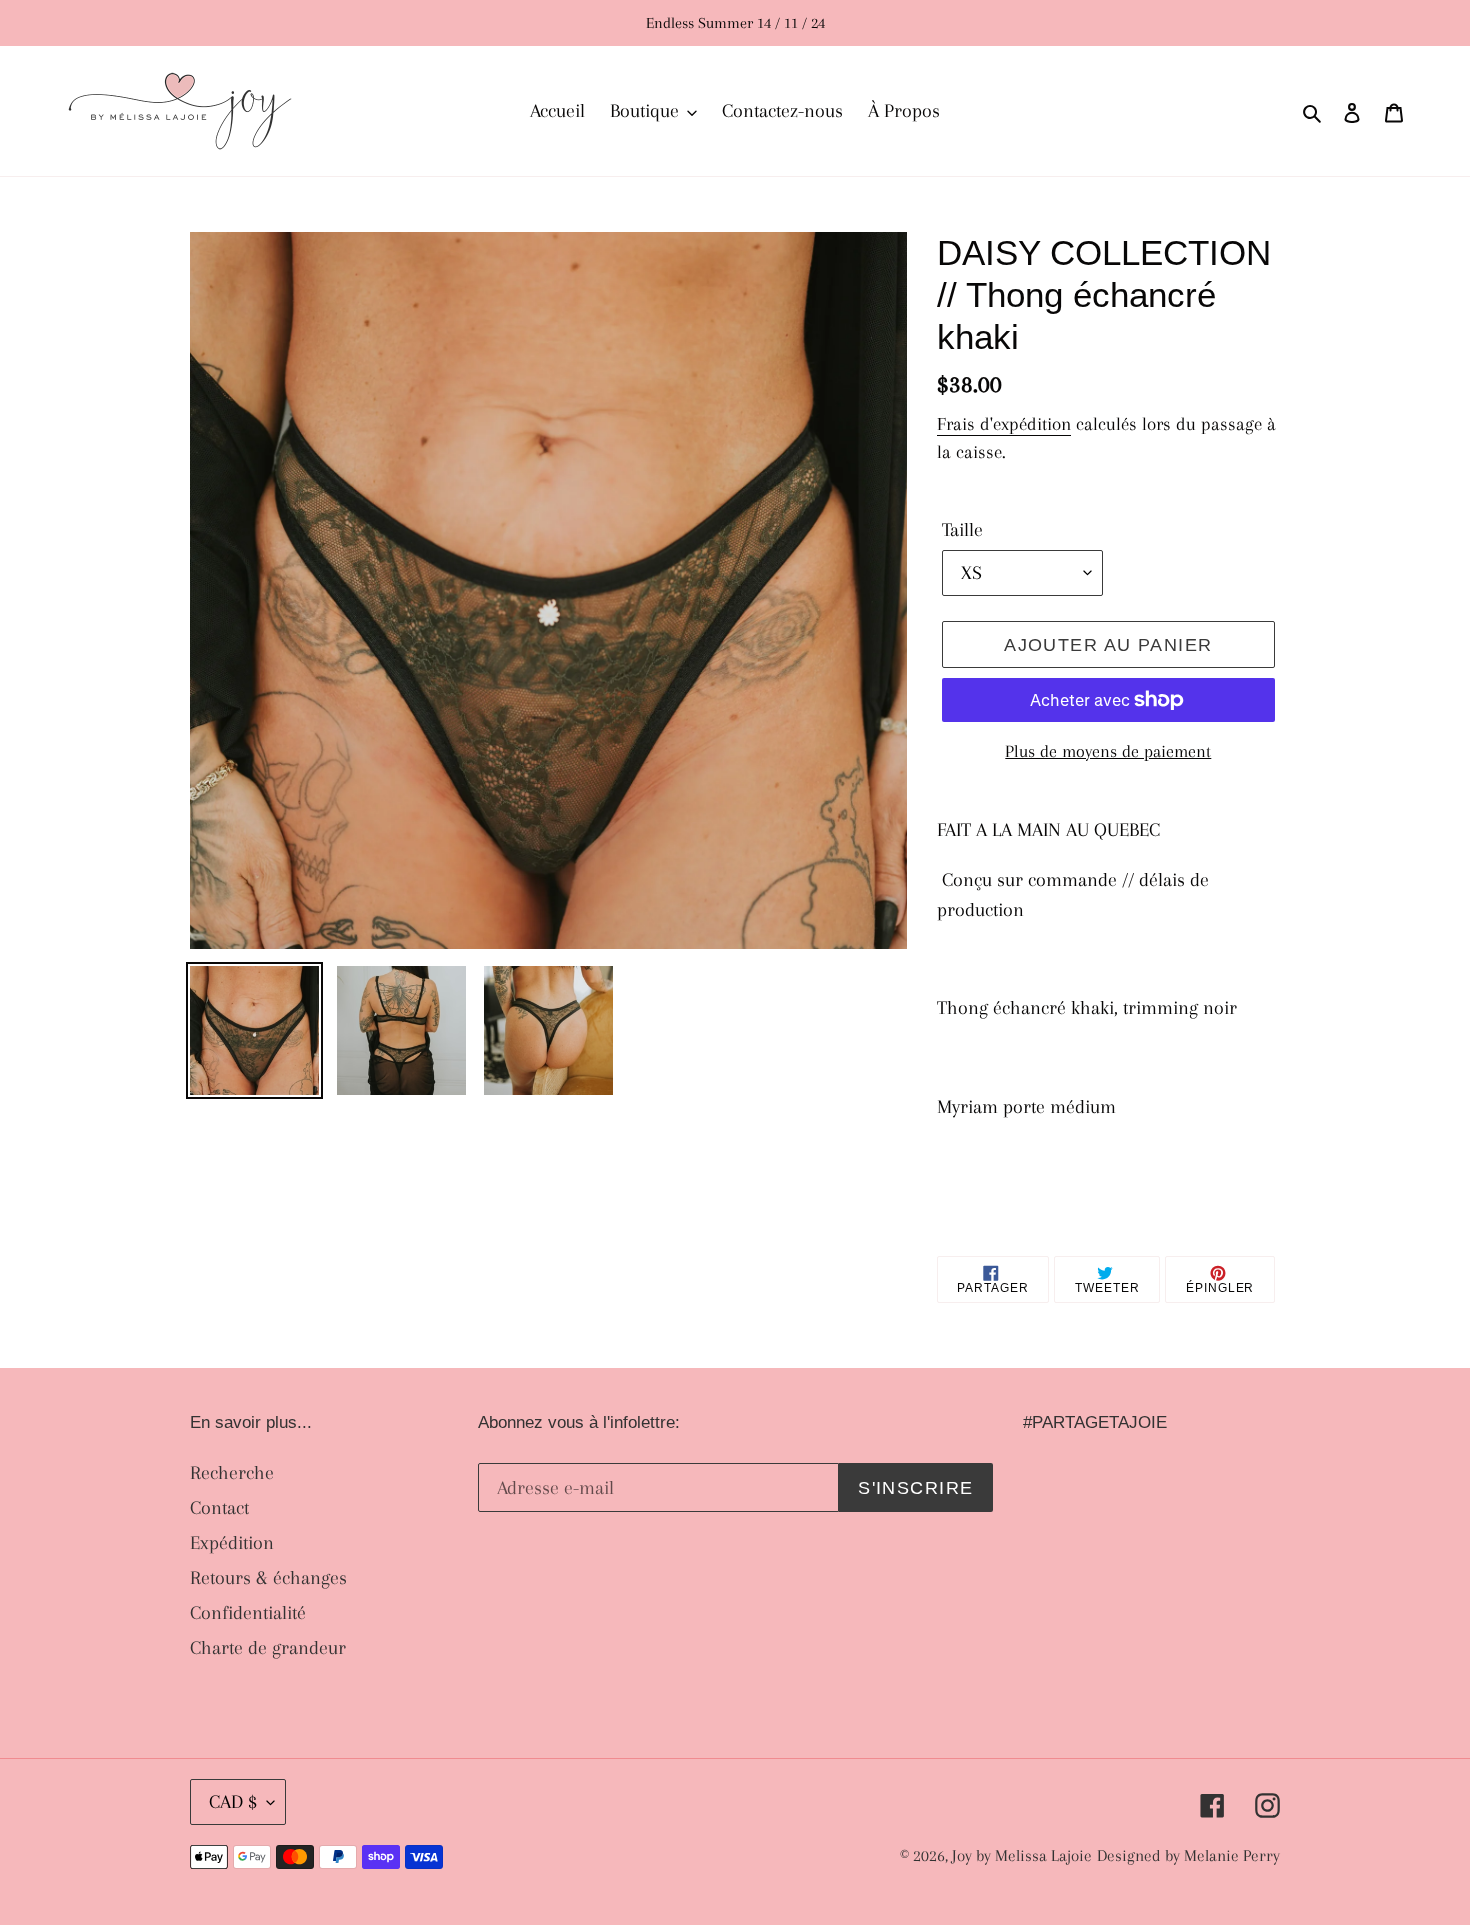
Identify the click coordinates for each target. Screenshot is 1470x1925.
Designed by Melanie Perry (1188, 1855)
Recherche (232, 1473)
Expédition (232, 1543)
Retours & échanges (268, 1578)
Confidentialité (248, 1613)
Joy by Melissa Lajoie (1022, 1855)
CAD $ (233, 1802)
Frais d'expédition (1004, 424)
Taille (962, 530)
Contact (219, 1508)
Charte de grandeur (268, 1648)
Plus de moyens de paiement (1108, 751)
